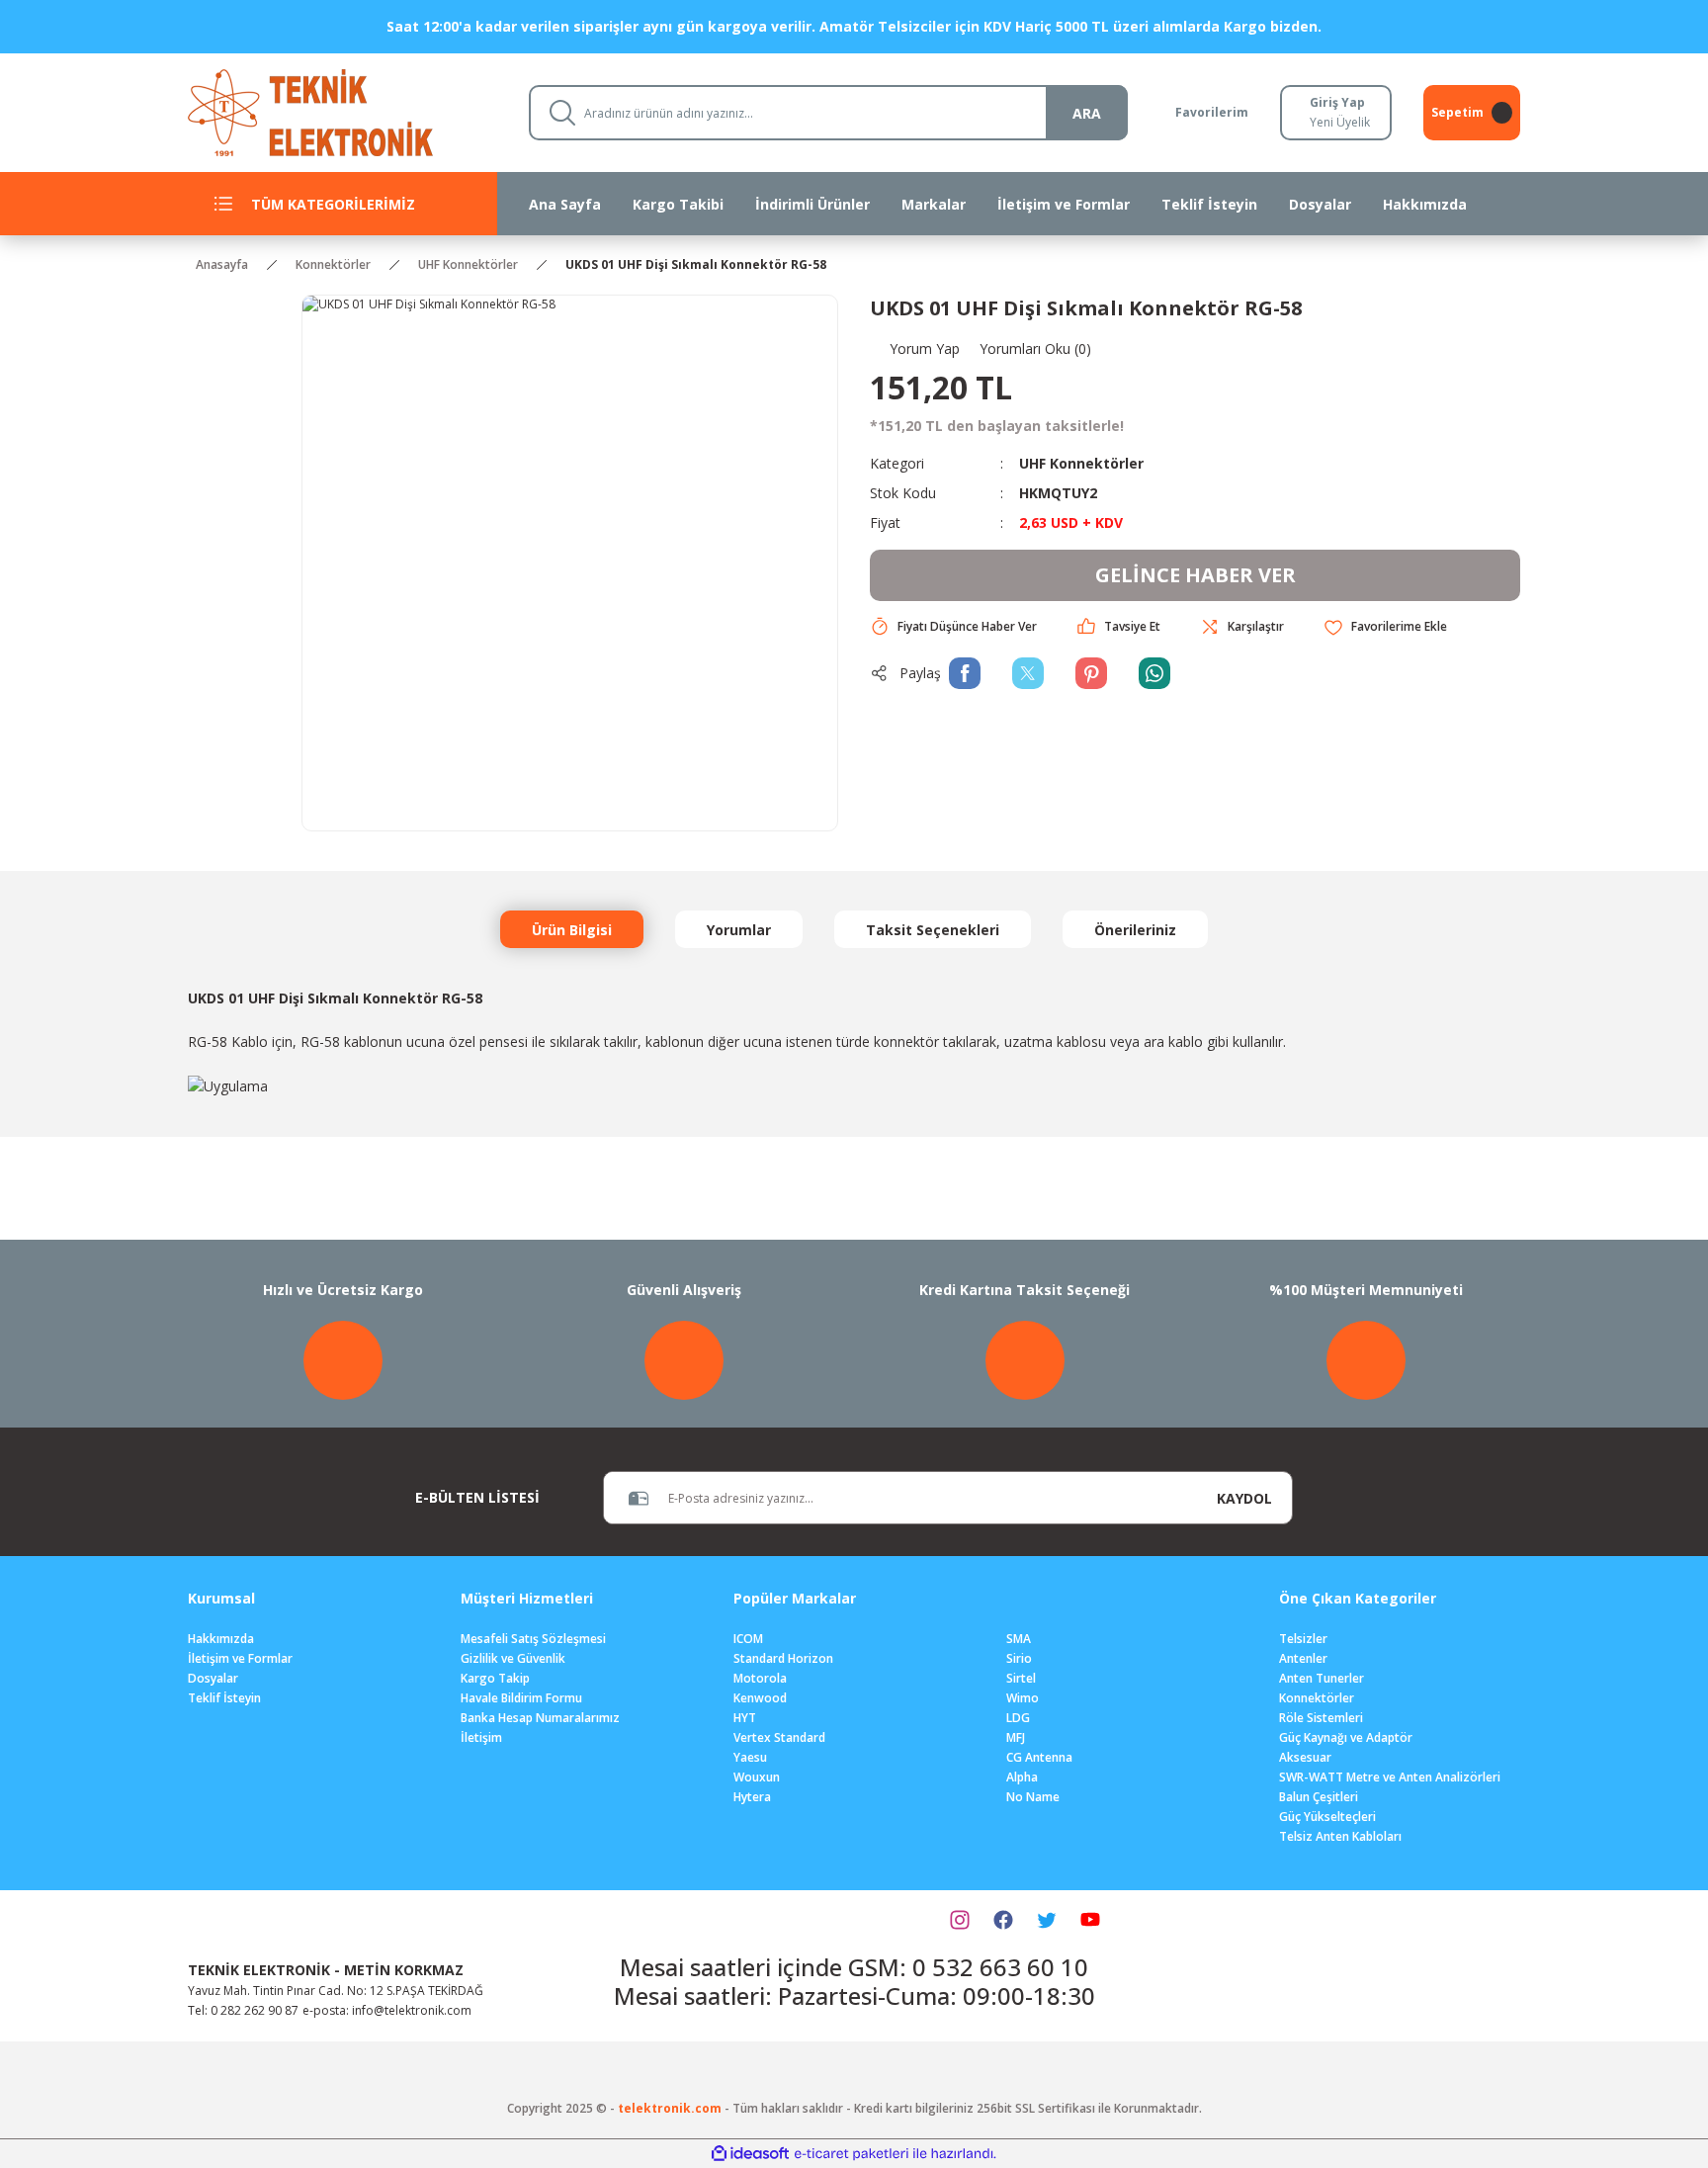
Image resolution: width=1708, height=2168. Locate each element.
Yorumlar (739, 930)
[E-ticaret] (852, 2154)
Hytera (752, 1797)
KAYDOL (1244, 1498)
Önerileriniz (1135, 930)
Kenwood (760, 1698)
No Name (1033, 1797)
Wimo (1023, 1698)
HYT (745, 1718)
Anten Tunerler (1322, 1678)
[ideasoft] (750, 2154)
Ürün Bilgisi (572, 930)
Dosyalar (213, 1678)
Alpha (1022, 1777)
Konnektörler (1317, 1698)
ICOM (748, 1639)
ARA (1087, 113)
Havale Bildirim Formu (521, 1698)
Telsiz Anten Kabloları (1340, 1836)
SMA (1019, 1639)
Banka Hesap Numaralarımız (540, 1718)
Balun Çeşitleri (1319, 1797)
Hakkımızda (221, 1639)
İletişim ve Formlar (240, 1658)
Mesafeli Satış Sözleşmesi (533, 1639)
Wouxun (757, 1777)
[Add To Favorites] (1385, 627)
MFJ (1016, 1737)
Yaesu (750, 1757)
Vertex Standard (779, 1737)
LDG (1018, 1718)
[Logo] (342, 111)
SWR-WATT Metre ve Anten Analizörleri (1390, 1777)
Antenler (1303, 1658)
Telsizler (1303, 1639)
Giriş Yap (1337, 102)
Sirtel (1021, 1678)
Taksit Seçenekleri (933, 930)
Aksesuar (1305, 1757)
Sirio (1019, 1658)
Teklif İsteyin (224, 1698)
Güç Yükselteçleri (1327, 1817)
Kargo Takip (495, 1678)
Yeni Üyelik (1340, 122)
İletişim (481, 1737)
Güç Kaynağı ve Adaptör (1346, 1737)
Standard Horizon (783, 1658)
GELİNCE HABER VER (1196, 575)
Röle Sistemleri (1321, 1718)
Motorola (760, 1678)
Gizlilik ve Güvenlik (513, 1658)
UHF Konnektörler (1081, 463)
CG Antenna (1039, 1757)
